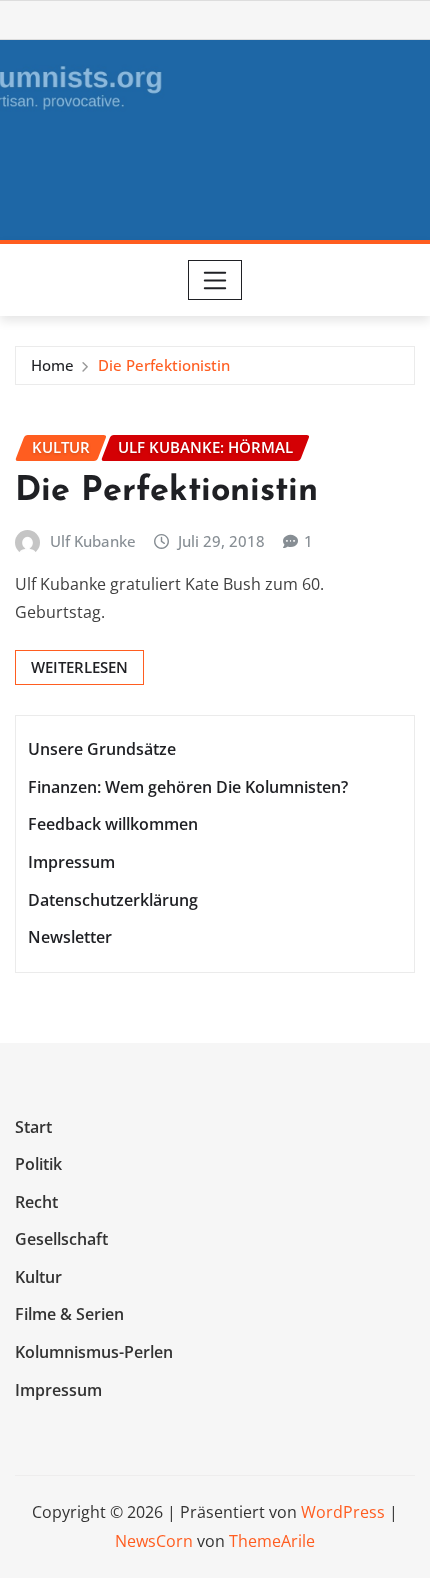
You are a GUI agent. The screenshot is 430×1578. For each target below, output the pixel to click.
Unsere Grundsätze (102, 749)
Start (33, 1127)
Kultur (38, 1277)
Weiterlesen (79, 667)
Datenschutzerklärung (113, 900)
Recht (36, 1202)
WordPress (343, 1512)
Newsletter (70, 937)
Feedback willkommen (113, 825)
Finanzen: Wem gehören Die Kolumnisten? (188, 787)
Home (52, 365)
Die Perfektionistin (164, 365)
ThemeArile (272, 1541)
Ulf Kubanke (93, 541)
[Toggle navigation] (215, 280)
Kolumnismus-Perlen (94, 1352)
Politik (38, 1164)
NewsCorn (154, 1541)
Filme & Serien (69, 1315)
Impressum (71, 862)
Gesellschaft (61, 1240)
